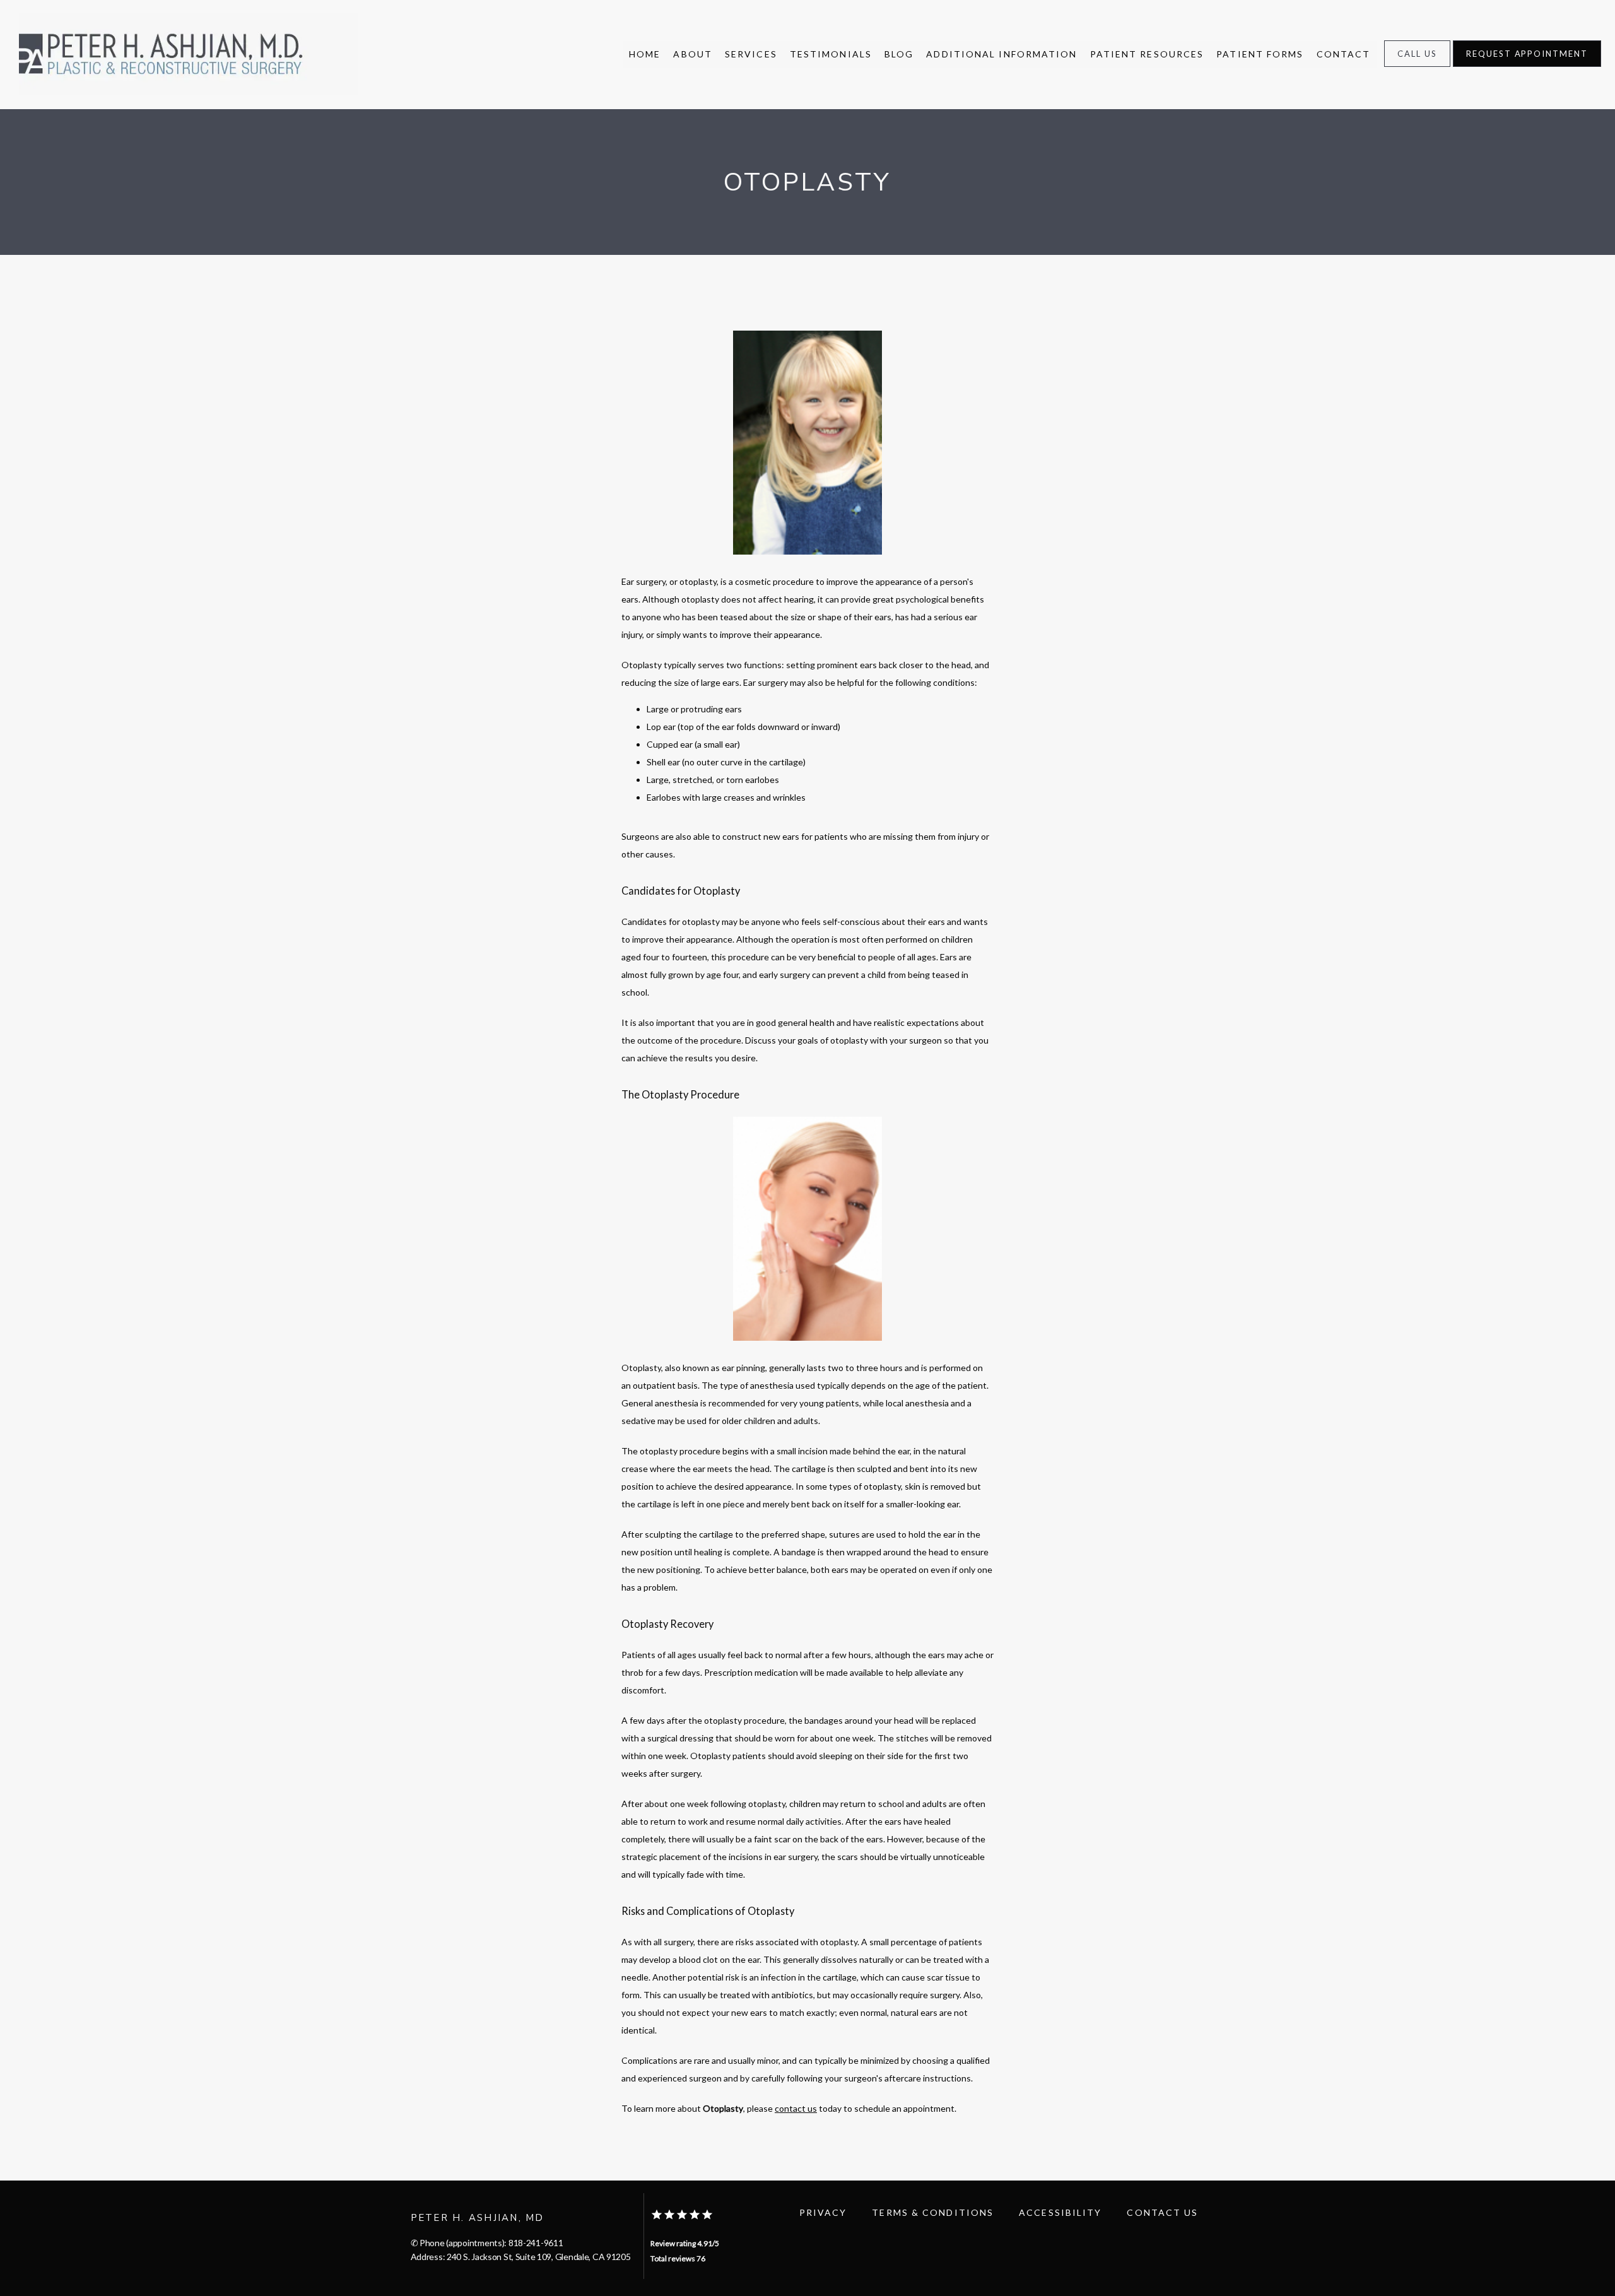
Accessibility (1060, 2212)
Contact (1344, 54)
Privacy (823, 2212)
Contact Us (1162, 2212)
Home (645, 54)
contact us (796, 2108)
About (693, 54)
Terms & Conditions (933, 2212)
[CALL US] (1417, 66)
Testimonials (831, 54)
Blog (899, 54)
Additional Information (1001, 54)
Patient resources (1147, 54)
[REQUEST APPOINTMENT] (1527, 66)
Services (751, 54)
